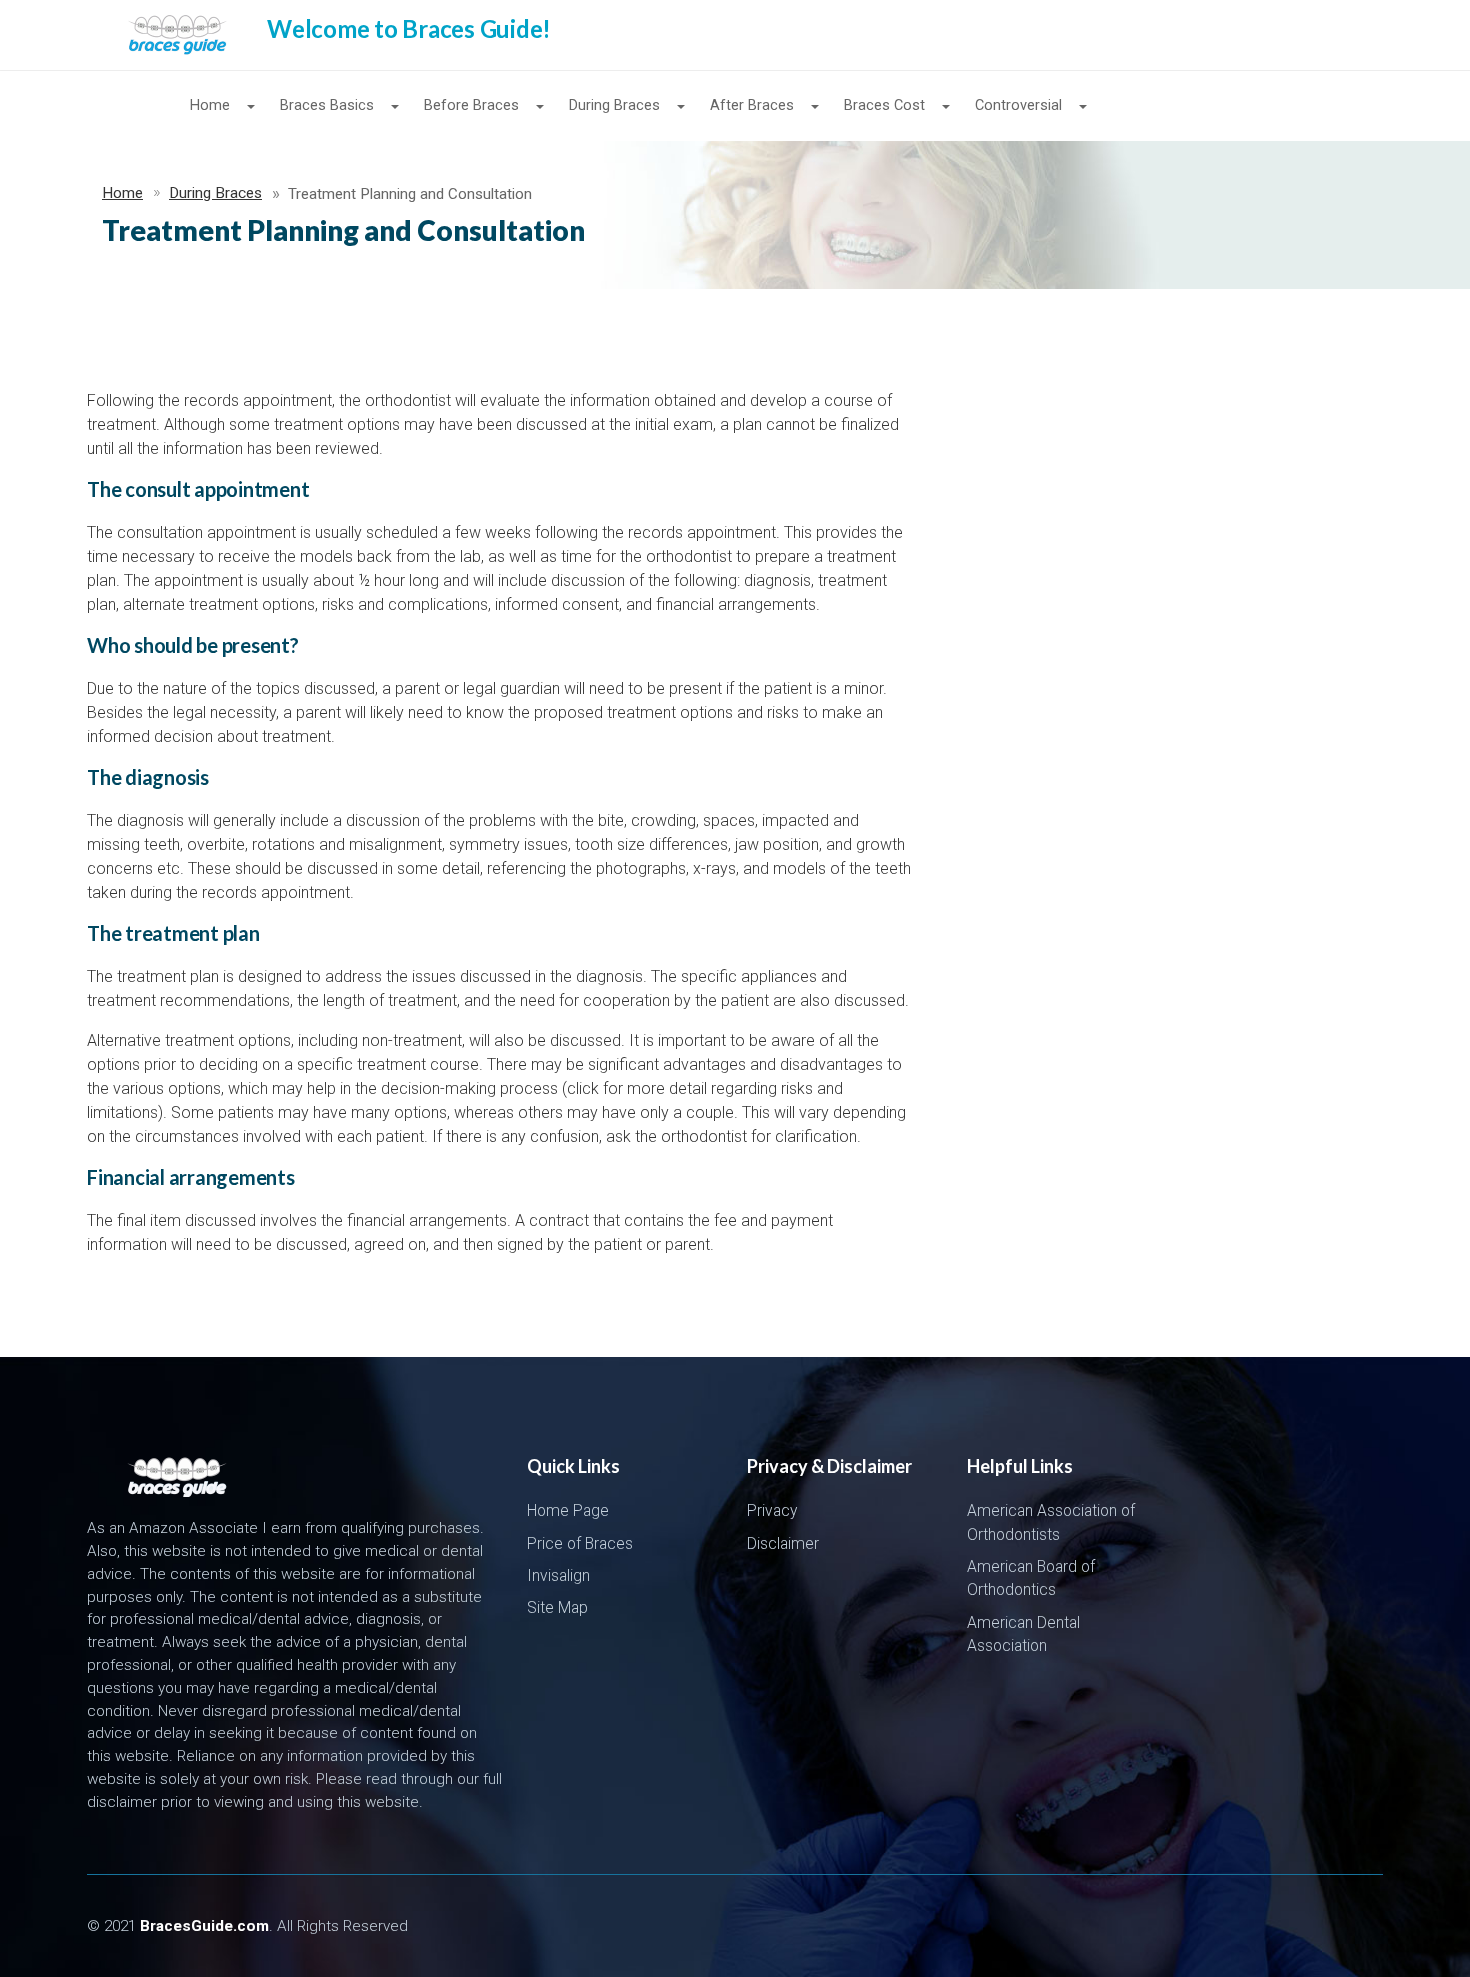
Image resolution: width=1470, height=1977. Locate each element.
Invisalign (558, 1576)
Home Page (568, 1511)
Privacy (772, 1511)
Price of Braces (580, 1544)
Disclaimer (783, 1544)
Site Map (557, 1608)
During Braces (215, 193)
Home (122, 193)
